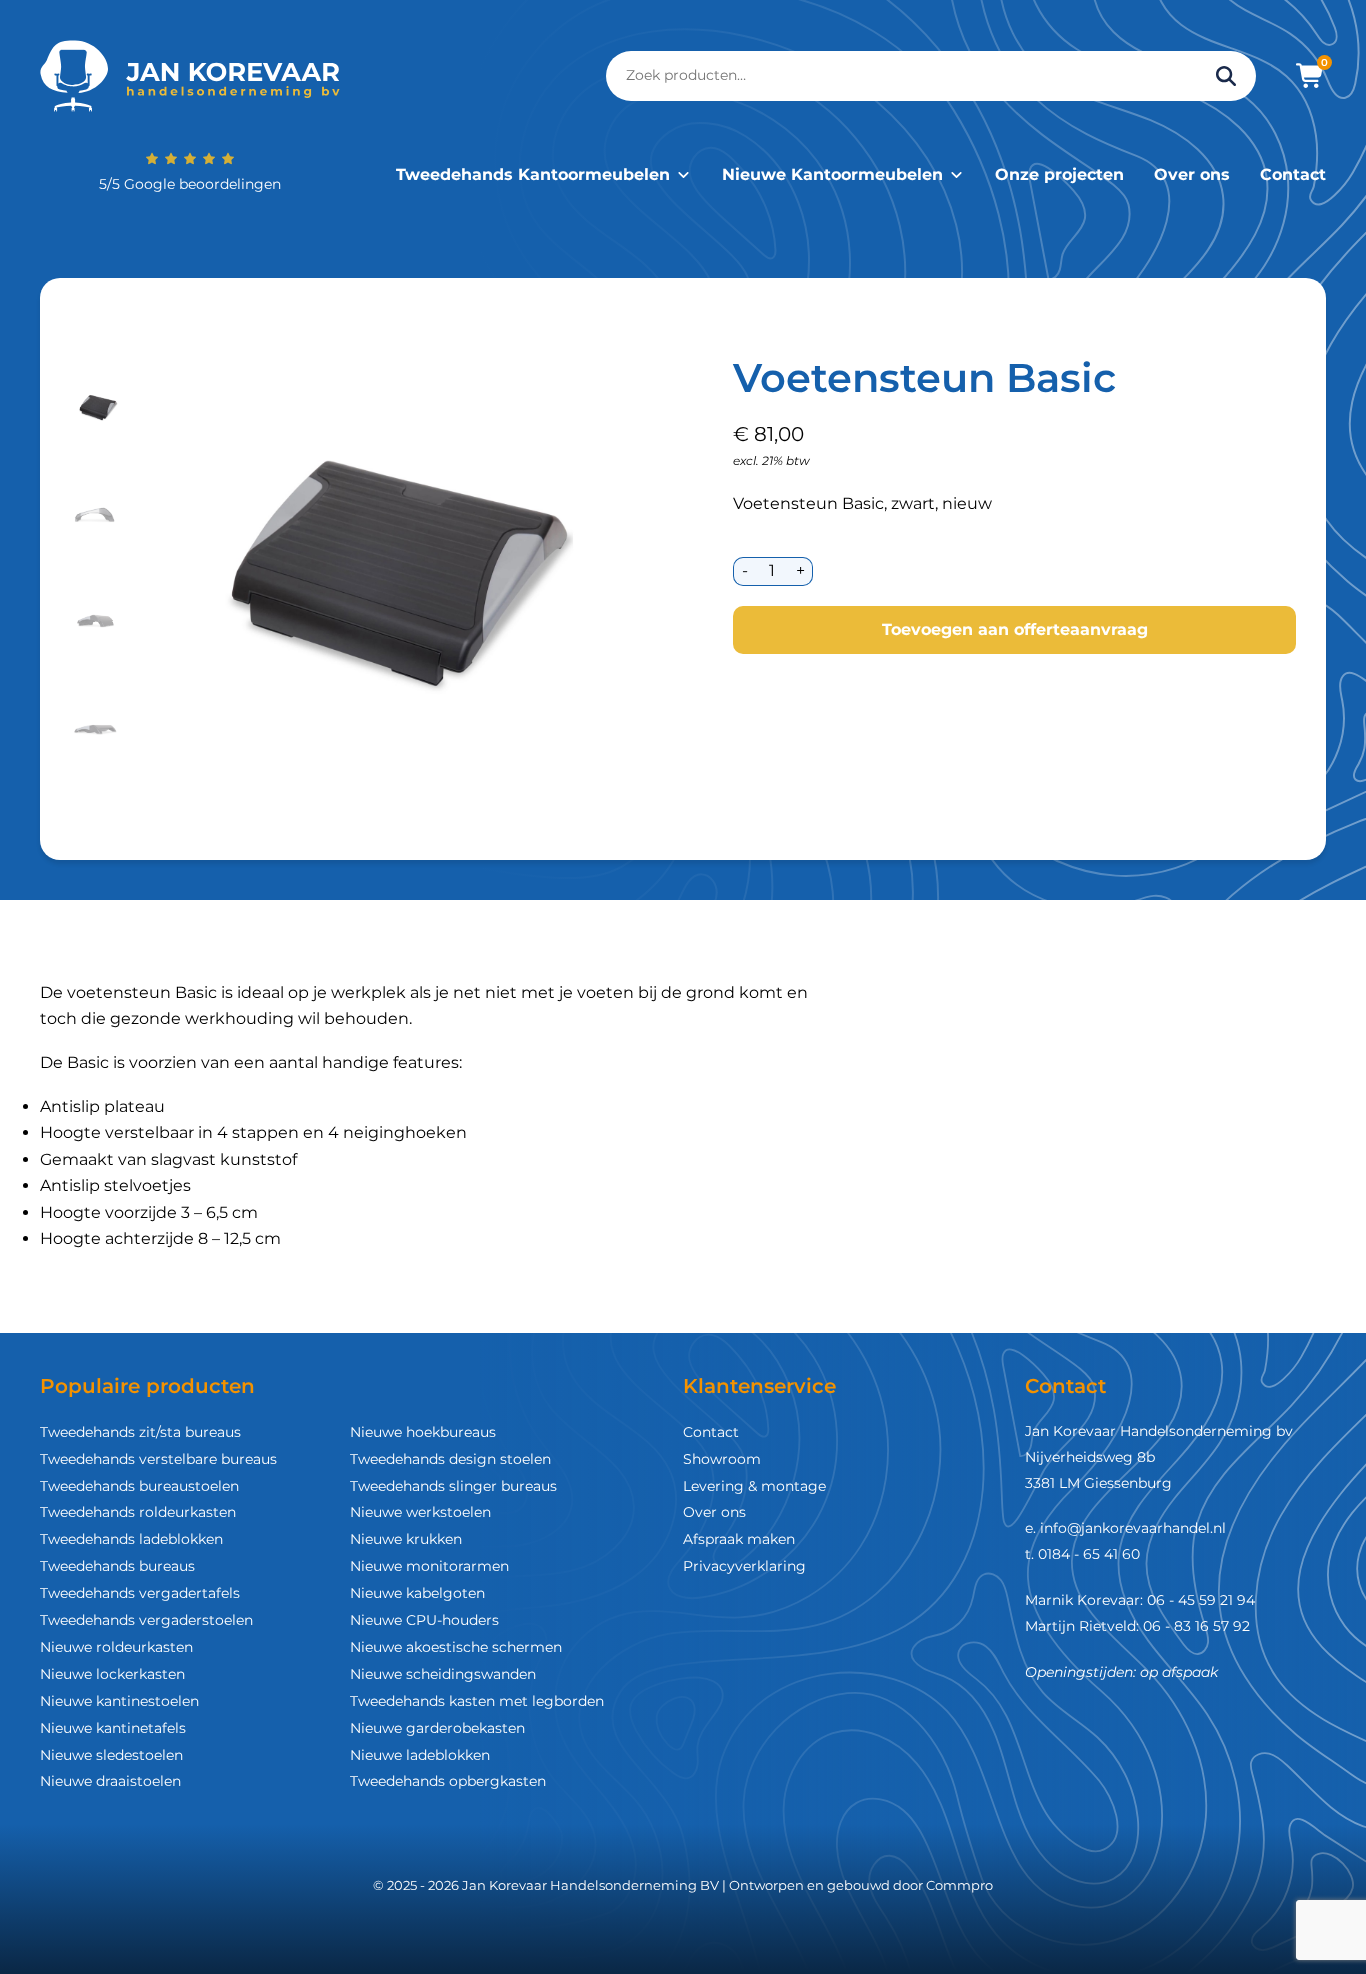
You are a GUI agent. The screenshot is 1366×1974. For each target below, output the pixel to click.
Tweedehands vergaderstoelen (146, 1620)
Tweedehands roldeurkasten (138, 1512)
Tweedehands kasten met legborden (477, 1701)
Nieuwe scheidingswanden (443, 1674)
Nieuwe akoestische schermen (456, 1647)
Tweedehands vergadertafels (140, 1593)
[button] (97, 407)
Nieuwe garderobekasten (437, 1728)
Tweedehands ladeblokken (131, 1539)
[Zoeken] (1226, 76)
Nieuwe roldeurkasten (116, 1647)
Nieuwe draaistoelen (110, 1781)
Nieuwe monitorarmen (429, 1566)
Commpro (959, 1885)
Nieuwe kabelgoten (417, 1593)
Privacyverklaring (744, 1566)
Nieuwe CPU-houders (424, 1620)
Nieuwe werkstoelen (420, 1512)
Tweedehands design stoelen (450, 1459)
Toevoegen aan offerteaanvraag (1015, 629)
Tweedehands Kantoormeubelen (533, 174)
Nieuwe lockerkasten (112, 1674)
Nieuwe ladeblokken (420, 1755)
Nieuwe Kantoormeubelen (832, 174)
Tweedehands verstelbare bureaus (158, 1459)
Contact (1293, 174)
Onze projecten (1059, 174)
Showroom (722, 1459)
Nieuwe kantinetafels (113, 1728)
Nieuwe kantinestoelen (119, 1701)
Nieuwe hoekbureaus (423, 1432)
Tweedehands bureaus (117, 1566)
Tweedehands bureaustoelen (139, 1486)
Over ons (1192, 174)
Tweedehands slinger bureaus (453, 1486)
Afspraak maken (739, 1539)
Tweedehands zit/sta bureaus (140, 1432)
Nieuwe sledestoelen (111, 1755)
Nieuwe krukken (406, 1539)
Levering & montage (754, 1486)
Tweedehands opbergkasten (448, 1781)
